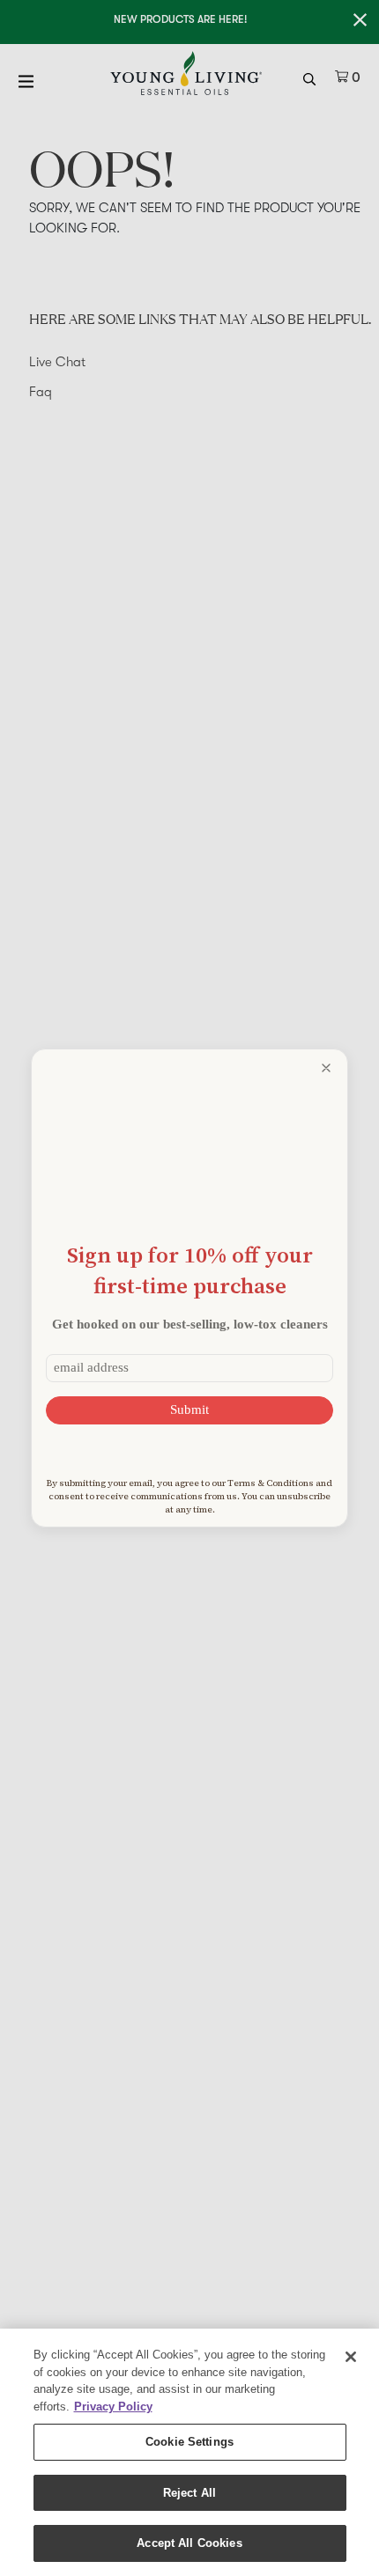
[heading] (189, 1270)
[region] (189, 2452)
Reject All (189, 2493)
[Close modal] (326, 1068)
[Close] (351, 2357)
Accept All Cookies (189, 2543)
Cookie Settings (189, 2442)
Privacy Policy (113, 2407)
